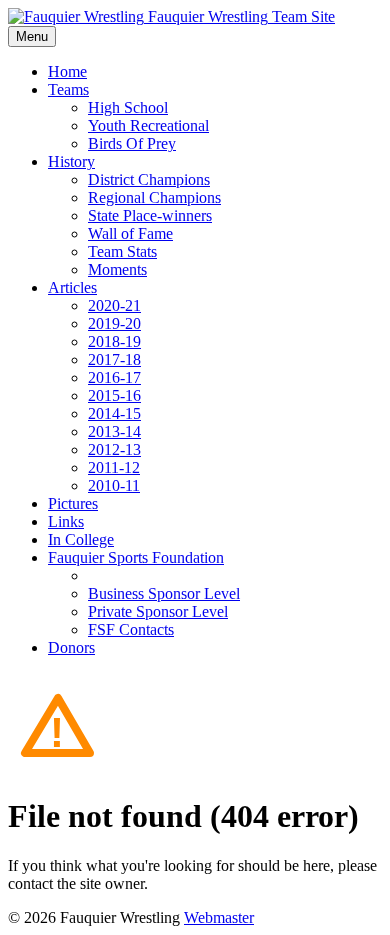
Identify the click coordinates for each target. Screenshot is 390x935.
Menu (32, 36)
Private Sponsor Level (158, 611)
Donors (71, 647)
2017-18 (114, 359)
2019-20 (114, 323)
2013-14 (114, 431)
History (71, 161)
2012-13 (114, 449)
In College (81, 539)
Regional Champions (154, 197)
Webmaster (219, 917)
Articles (72, 287)
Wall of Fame (130, 233)
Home (67, 71)
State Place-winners (150, 215)
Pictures (73, 503)
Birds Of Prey (132, 143)
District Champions (149, 179)
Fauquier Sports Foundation (136, 557)
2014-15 (114, 413)
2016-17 (114, 377)
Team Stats (122, 251)
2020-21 (114, 305)
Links (66, 521)
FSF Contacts (131, 629)
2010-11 (114, 485)
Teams (68, 89)
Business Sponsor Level (164, 593)
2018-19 (114, 341)
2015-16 (114, 395)
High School (128, 107)
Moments (117, 269)
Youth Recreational (148, 125)
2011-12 (114, 467)
